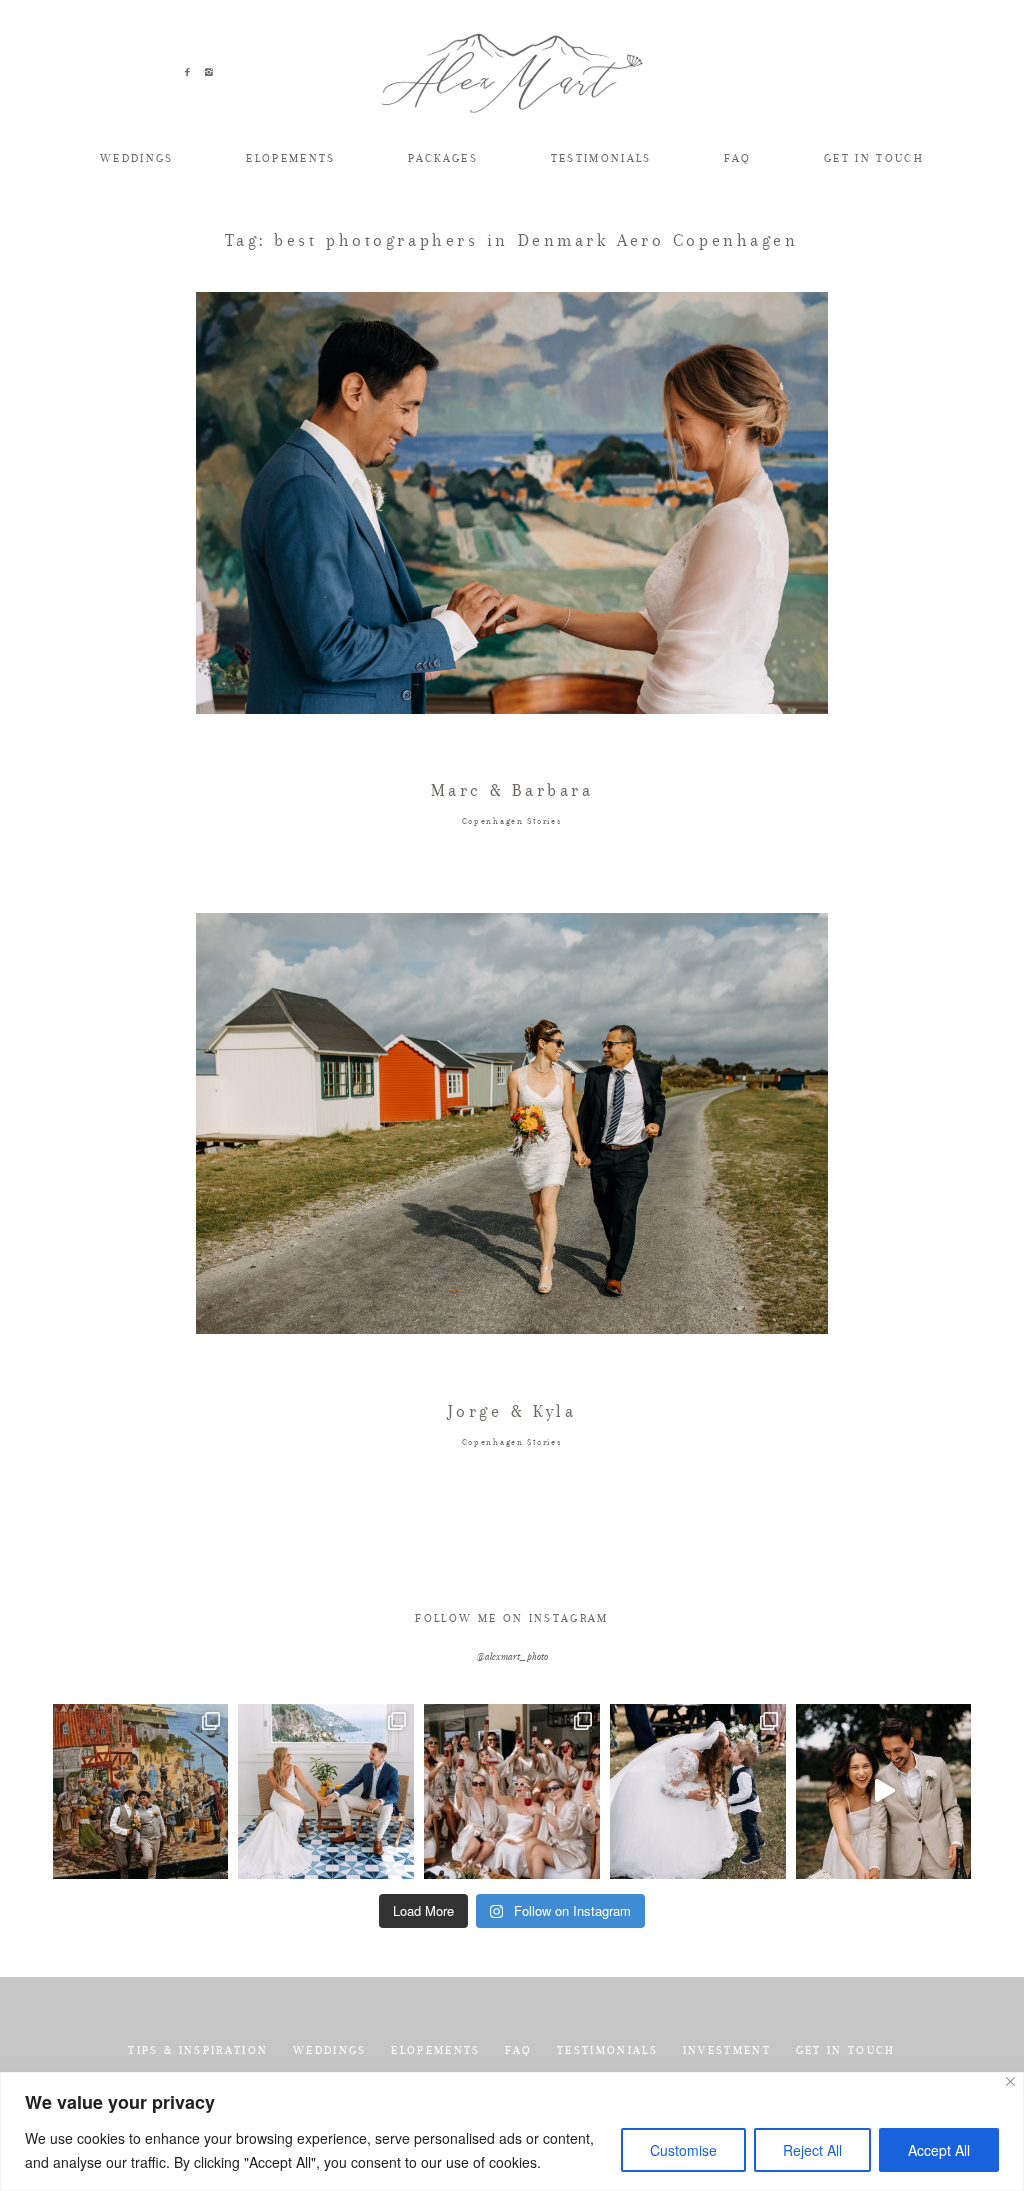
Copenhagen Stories (512, 821)
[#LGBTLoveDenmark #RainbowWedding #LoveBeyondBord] (141, 1792)
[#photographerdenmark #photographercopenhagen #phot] (884, 1792)
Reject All (812, 2150)
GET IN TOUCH (874, 158)
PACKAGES (443, 158)
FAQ (737, 158)
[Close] (1010, 2081)
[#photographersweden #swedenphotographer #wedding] (698, 1792)
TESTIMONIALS (601, 158)
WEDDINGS (137, 158)
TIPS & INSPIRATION (198, 2050)
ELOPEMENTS (290, 158)
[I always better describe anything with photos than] (512, 1792)
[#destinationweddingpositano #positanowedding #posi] (326, 1792)
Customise (683, 2150)
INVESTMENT (727, 2050)
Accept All (939, 2150)
